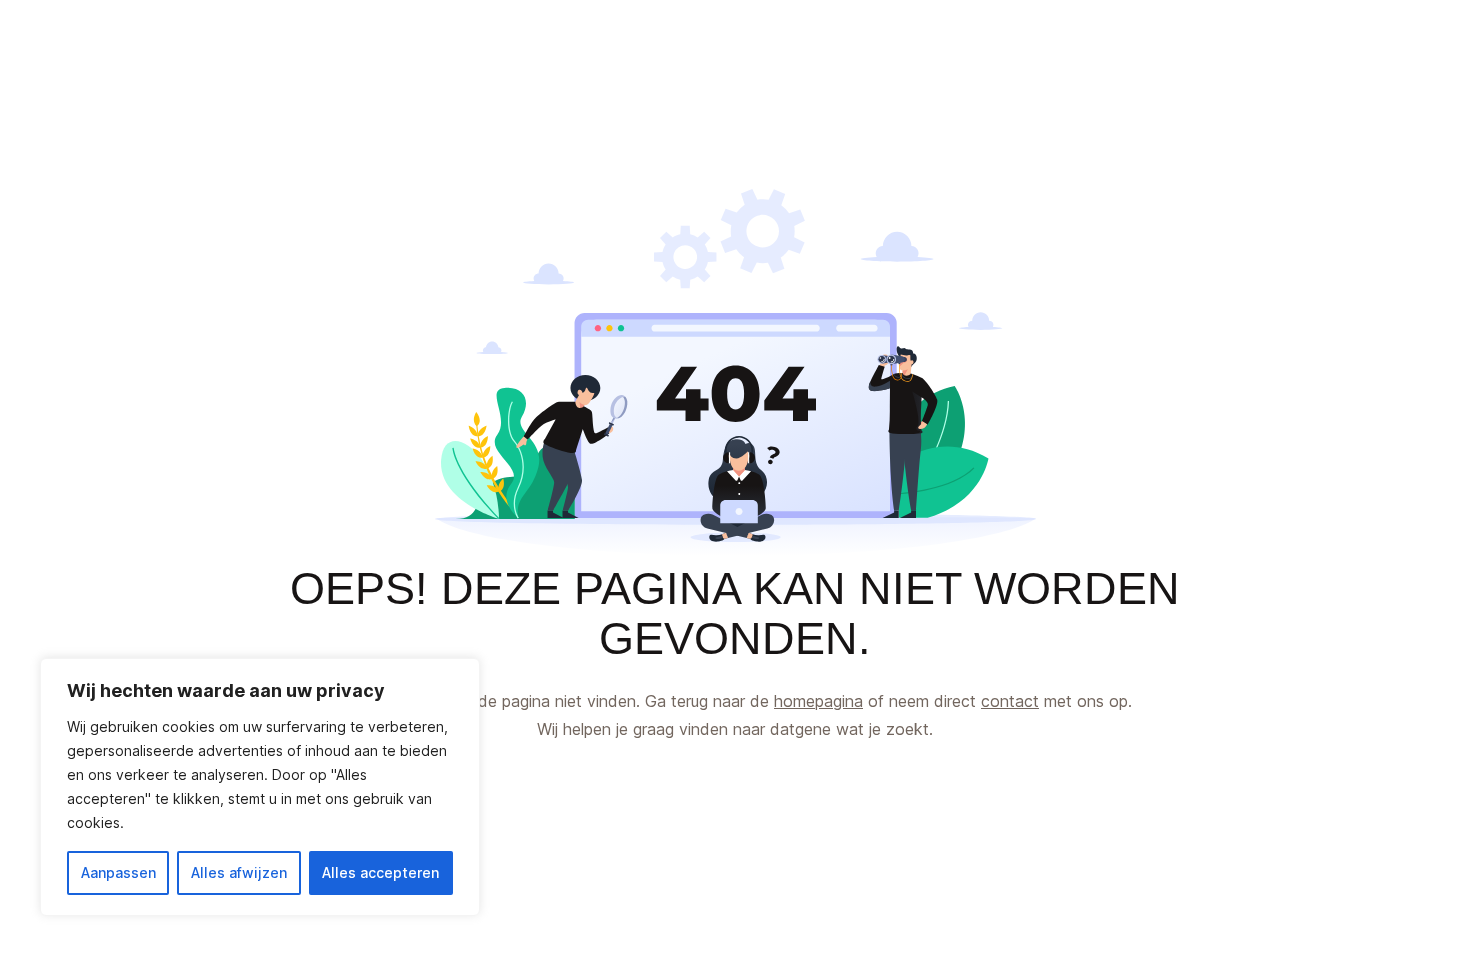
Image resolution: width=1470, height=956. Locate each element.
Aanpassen (118, 872)
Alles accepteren (380, 872)
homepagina (818, 701)
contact (1010, 701)
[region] (260, 787)
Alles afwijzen (239, 872)
